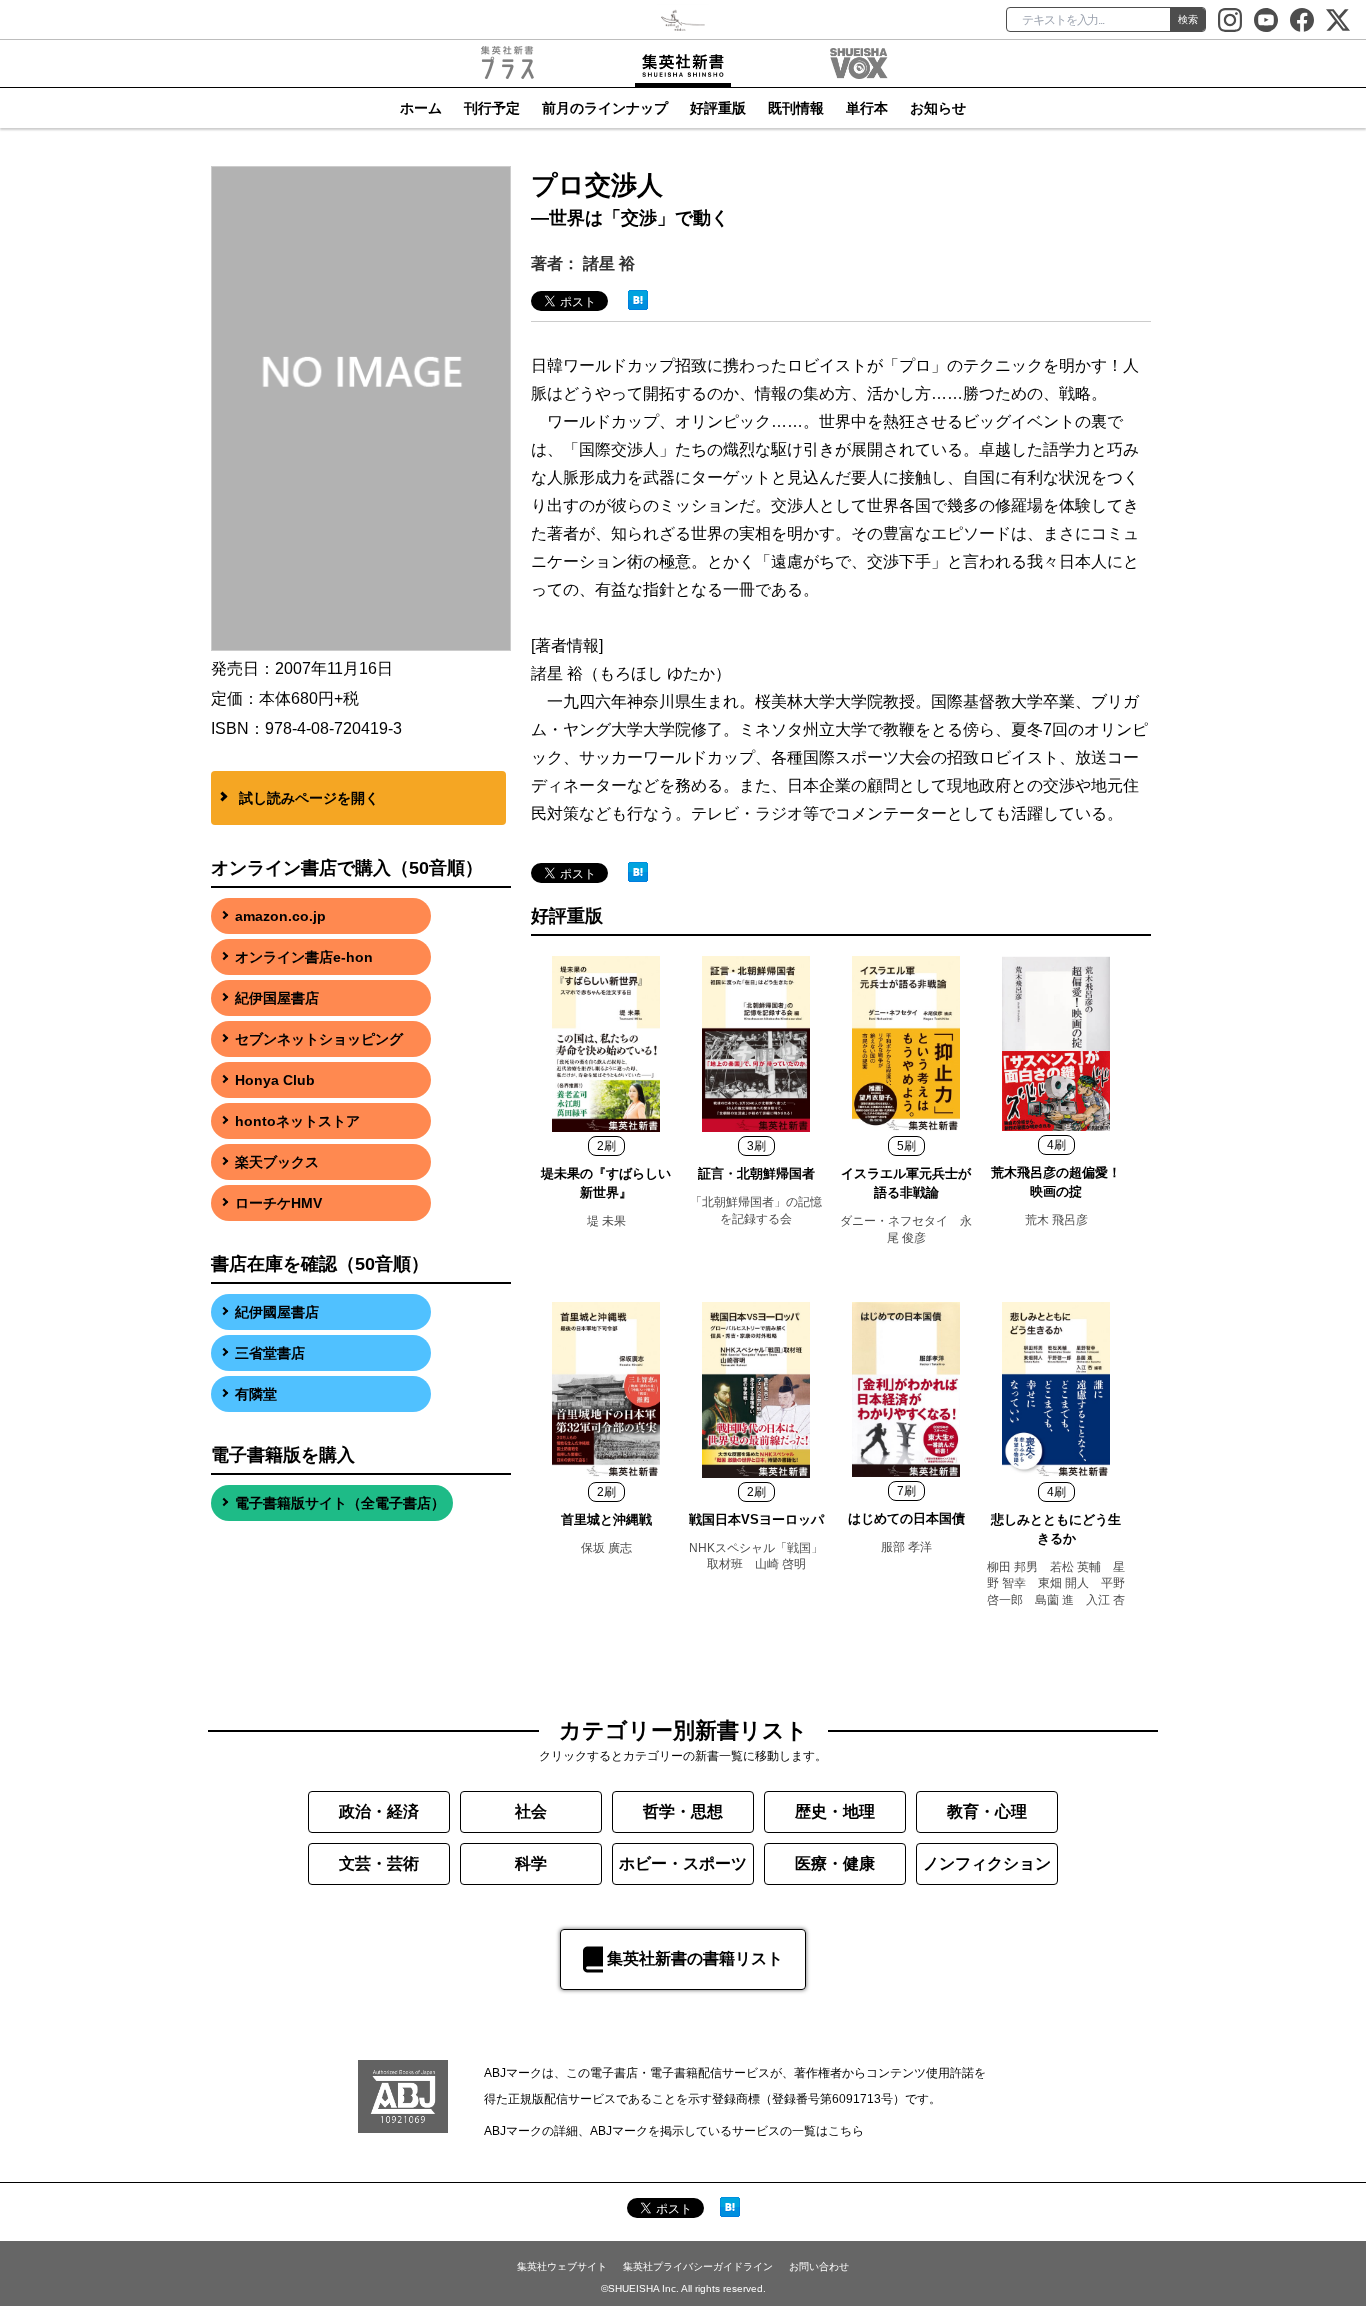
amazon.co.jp (280, 916)
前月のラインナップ (605, 108)
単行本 (867, 108)
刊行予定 (492, 108)
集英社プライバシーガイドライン (698, 2266)
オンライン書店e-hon (304, 957)
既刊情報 (796, 108)
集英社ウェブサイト (562, 2266)
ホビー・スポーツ (683, 1863)
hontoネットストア (297, 1121)
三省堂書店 (270, 1353)
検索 (1188, 19)
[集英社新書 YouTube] (1266, 20)
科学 (531, 1863)
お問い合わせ (819, 2266)
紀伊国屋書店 (277, 998)
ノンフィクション (987, 1863)
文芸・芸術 (379, 1863)
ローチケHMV (278, 1203)
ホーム (421, 108)
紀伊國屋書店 (277, 1312)
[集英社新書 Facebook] (1302, 20)
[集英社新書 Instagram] (1230, 20)
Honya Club (275, 1080)
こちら (846, 2131)
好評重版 (718, 108)
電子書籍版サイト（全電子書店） (340, 1503)
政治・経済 (379, 1811)
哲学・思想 (683, 1811)
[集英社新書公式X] (1338, 20)
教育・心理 (987, 1811)
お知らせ (938, 108)
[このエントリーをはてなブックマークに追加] (638, 298)
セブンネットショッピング (319, 1039)
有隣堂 (256, 1394)
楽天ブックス (277, 1162)
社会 (531, 1811)
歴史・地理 (835, 1811)
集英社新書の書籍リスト (695, 1958)
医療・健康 (835, 1863)
